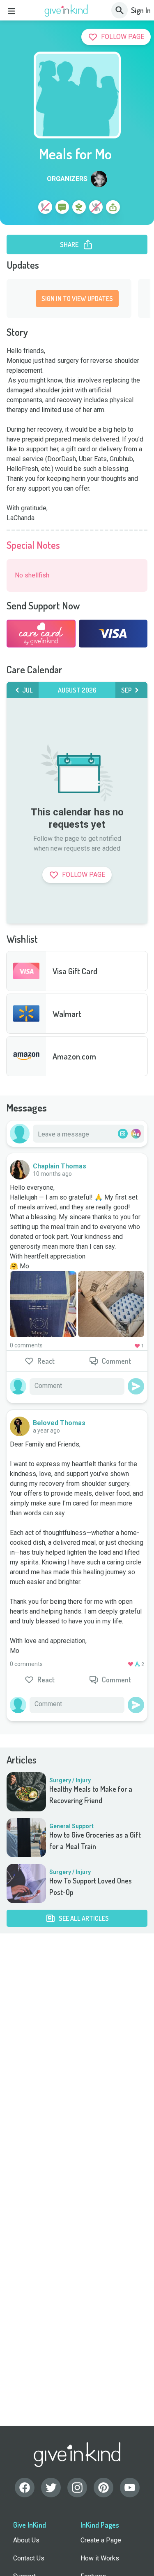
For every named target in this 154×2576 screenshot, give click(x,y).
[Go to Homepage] (66, 11)
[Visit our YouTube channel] (130, 2488)
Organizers (67, 179)
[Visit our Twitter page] (51, 2488)
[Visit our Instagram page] (77, 2488)
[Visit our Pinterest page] (103, 2488)
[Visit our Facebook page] (25, 2488)
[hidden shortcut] (26, 208)
